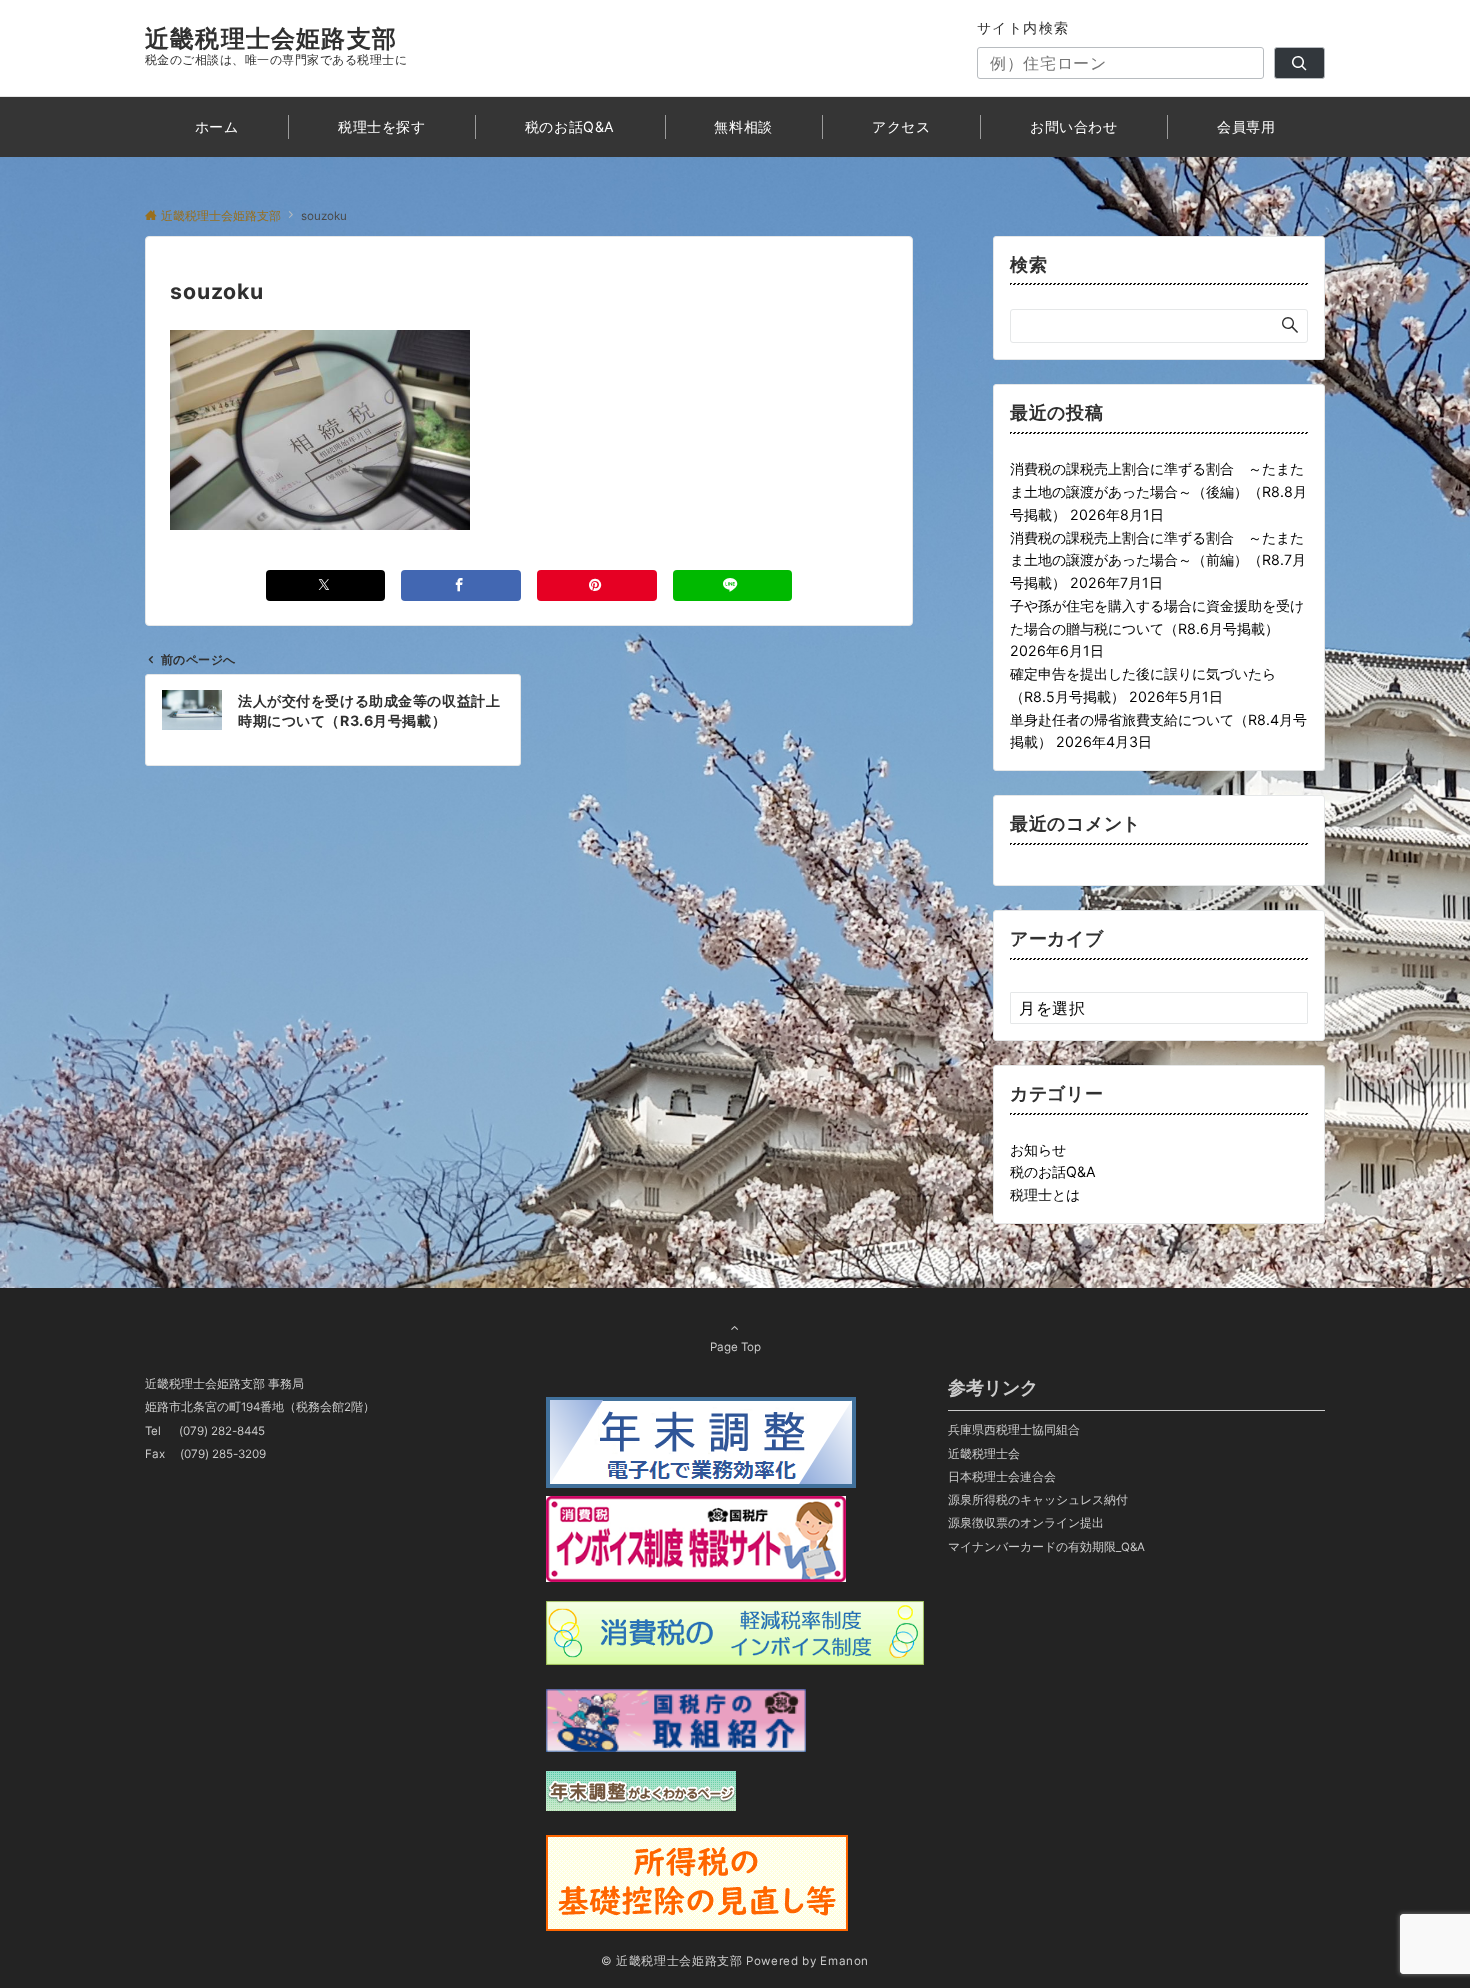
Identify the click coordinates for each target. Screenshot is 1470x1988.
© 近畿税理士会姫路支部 (672, 1961)
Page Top (735, 1347)
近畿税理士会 (984, 1454)
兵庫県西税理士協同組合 (1014, 1430)
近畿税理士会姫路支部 (271, 38)
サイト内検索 (1023, 27)
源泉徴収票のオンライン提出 (1026, 1523)
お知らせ (1038, 1149)
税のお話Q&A (1053, 1171)
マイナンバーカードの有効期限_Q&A (1046, 1547)
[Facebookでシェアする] (461, 585)
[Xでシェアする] (326, 585)
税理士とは (1045, 1194)
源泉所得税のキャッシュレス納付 (1038, 1500)
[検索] (1299, 63)
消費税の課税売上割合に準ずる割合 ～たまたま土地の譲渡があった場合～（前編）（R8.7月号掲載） (1158, 560)
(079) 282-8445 (222, 1431)
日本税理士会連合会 (1002, 1477)
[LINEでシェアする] (733, 585)
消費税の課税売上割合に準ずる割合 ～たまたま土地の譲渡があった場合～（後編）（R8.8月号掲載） (1158, 491)
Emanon (844, 1961)
